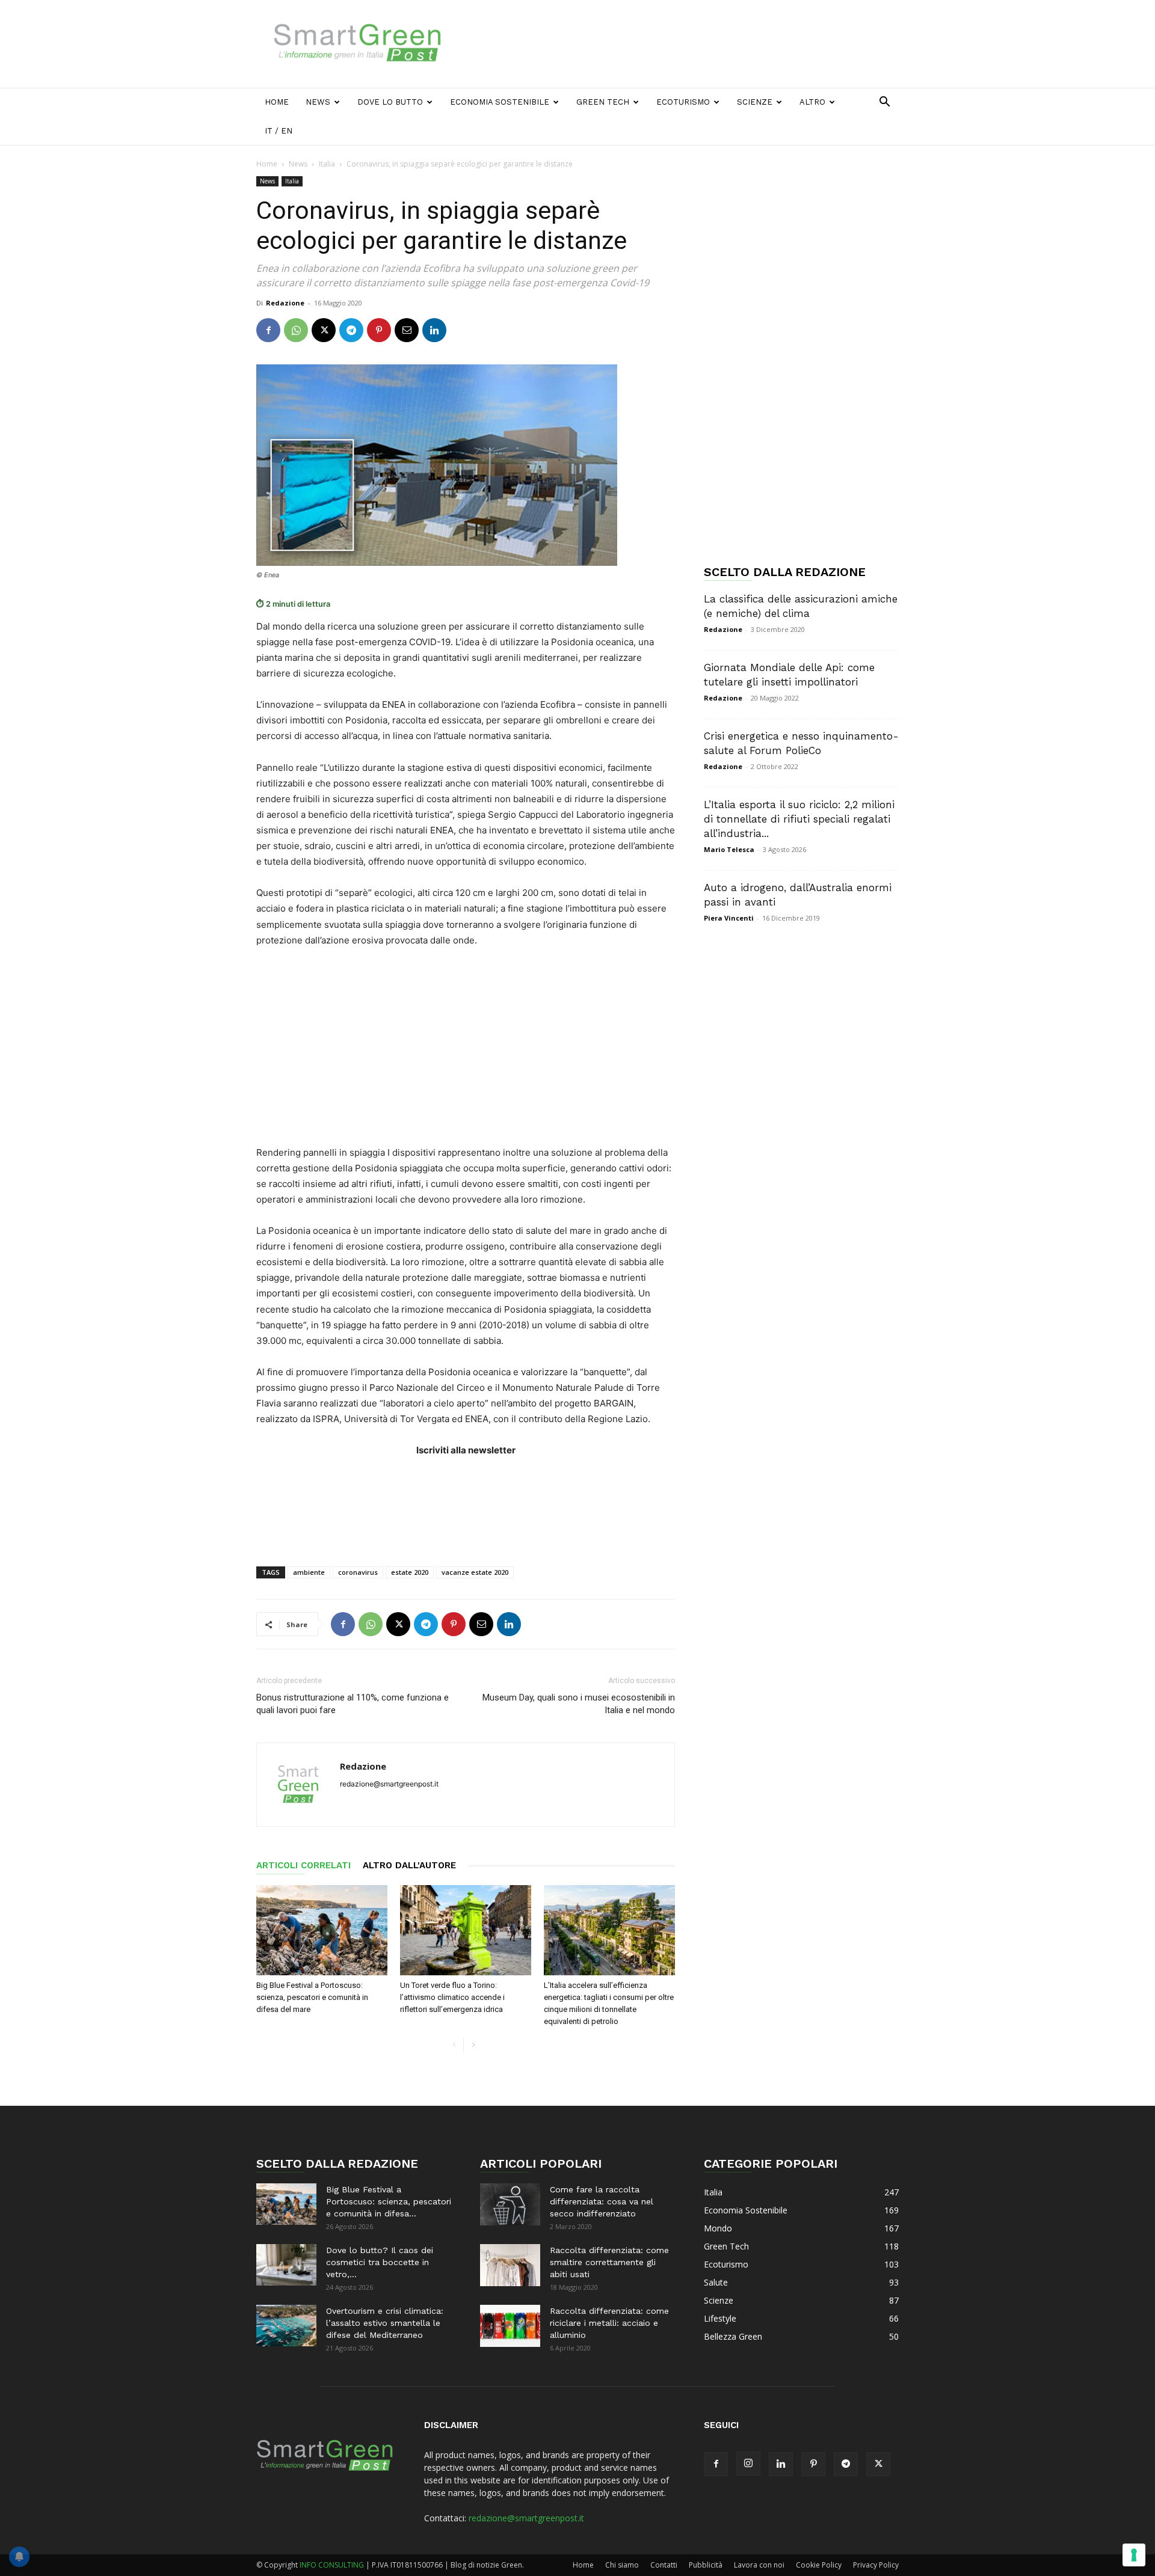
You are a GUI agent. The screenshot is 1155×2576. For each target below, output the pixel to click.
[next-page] (473, 2045)
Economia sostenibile (500, 102)
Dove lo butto (390, 102)
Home (277, 102)
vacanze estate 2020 (475, 1572)
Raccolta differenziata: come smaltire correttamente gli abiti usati (609, 2262)
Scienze (755, 102)
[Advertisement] (680, 44)
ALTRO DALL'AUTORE (409, 1865)
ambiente (309, 1572)
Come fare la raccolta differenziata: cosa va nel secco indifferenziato (602, 2201)
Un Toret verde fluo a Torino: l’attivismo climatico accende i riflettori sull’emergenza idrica (452, 1997)
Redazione (285, 303)
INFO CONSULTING (332, 2565)
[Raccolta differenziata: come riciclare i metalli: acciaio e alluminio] (510, 2326)
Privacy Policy (876, 2565)
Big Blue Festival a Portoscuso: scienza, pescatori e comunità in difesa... (389, 2201)
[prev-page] (454, 2045)
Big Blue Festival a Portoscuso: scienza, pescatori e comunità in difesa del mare (312, 1997)
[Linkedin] (434, 330)
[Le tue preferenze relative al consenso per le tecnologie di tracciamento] (1134, 2555)
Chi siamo (622, 2565)
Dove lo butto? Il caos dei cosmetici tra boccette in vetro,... (380, 2262)
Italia (327, 164)
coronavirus (358, 1572)
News (318, 102)
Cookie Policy (819, 2565)
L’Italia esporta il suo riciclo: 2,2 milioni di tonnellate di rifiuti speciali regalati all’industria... (799, 819)
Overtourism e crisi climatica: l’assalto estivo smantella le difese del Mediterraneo (385, 2323)
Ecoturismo (683, 102)
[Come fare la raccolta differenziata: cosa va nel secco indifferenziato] (510, 2204)
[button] (884, 103)
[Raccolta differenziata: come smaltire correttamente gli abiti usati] (510, 2265)
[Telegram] (351, 330)
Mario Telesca (729, 849)
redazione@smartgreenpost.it (526, 2518)
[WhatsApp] (296, 330)
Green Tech (603, 102)
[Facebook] (268, 330)
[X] (324, 330)
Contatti (664, 2565)
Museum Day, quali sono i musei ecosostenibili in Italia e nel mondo (579, 1704)
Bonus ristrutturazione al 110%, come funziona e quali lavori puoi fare (353, 1704)
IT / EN (279, 131)
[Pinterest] (379, 330)
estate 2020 (410, 1572)
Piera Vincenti (729, 918)
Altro (812, 102)
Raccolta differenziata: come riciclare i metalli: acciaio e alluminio (609, 2323)
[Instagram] (748, 2464)
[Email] (407, 330)
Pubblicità (706, 2565)
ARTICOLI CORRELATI (303, 1865)
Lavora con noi (759, 2565)
